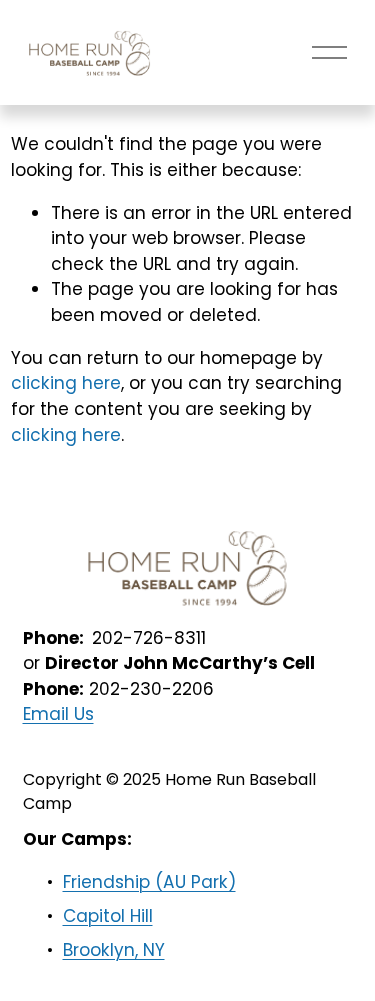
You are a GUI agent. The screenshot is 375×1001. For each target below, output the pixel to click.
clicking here (66, 383)
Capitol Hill (108, 916)
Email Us (58, 714)
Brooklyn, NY (114, 950)
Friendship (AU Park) (149, 882)
